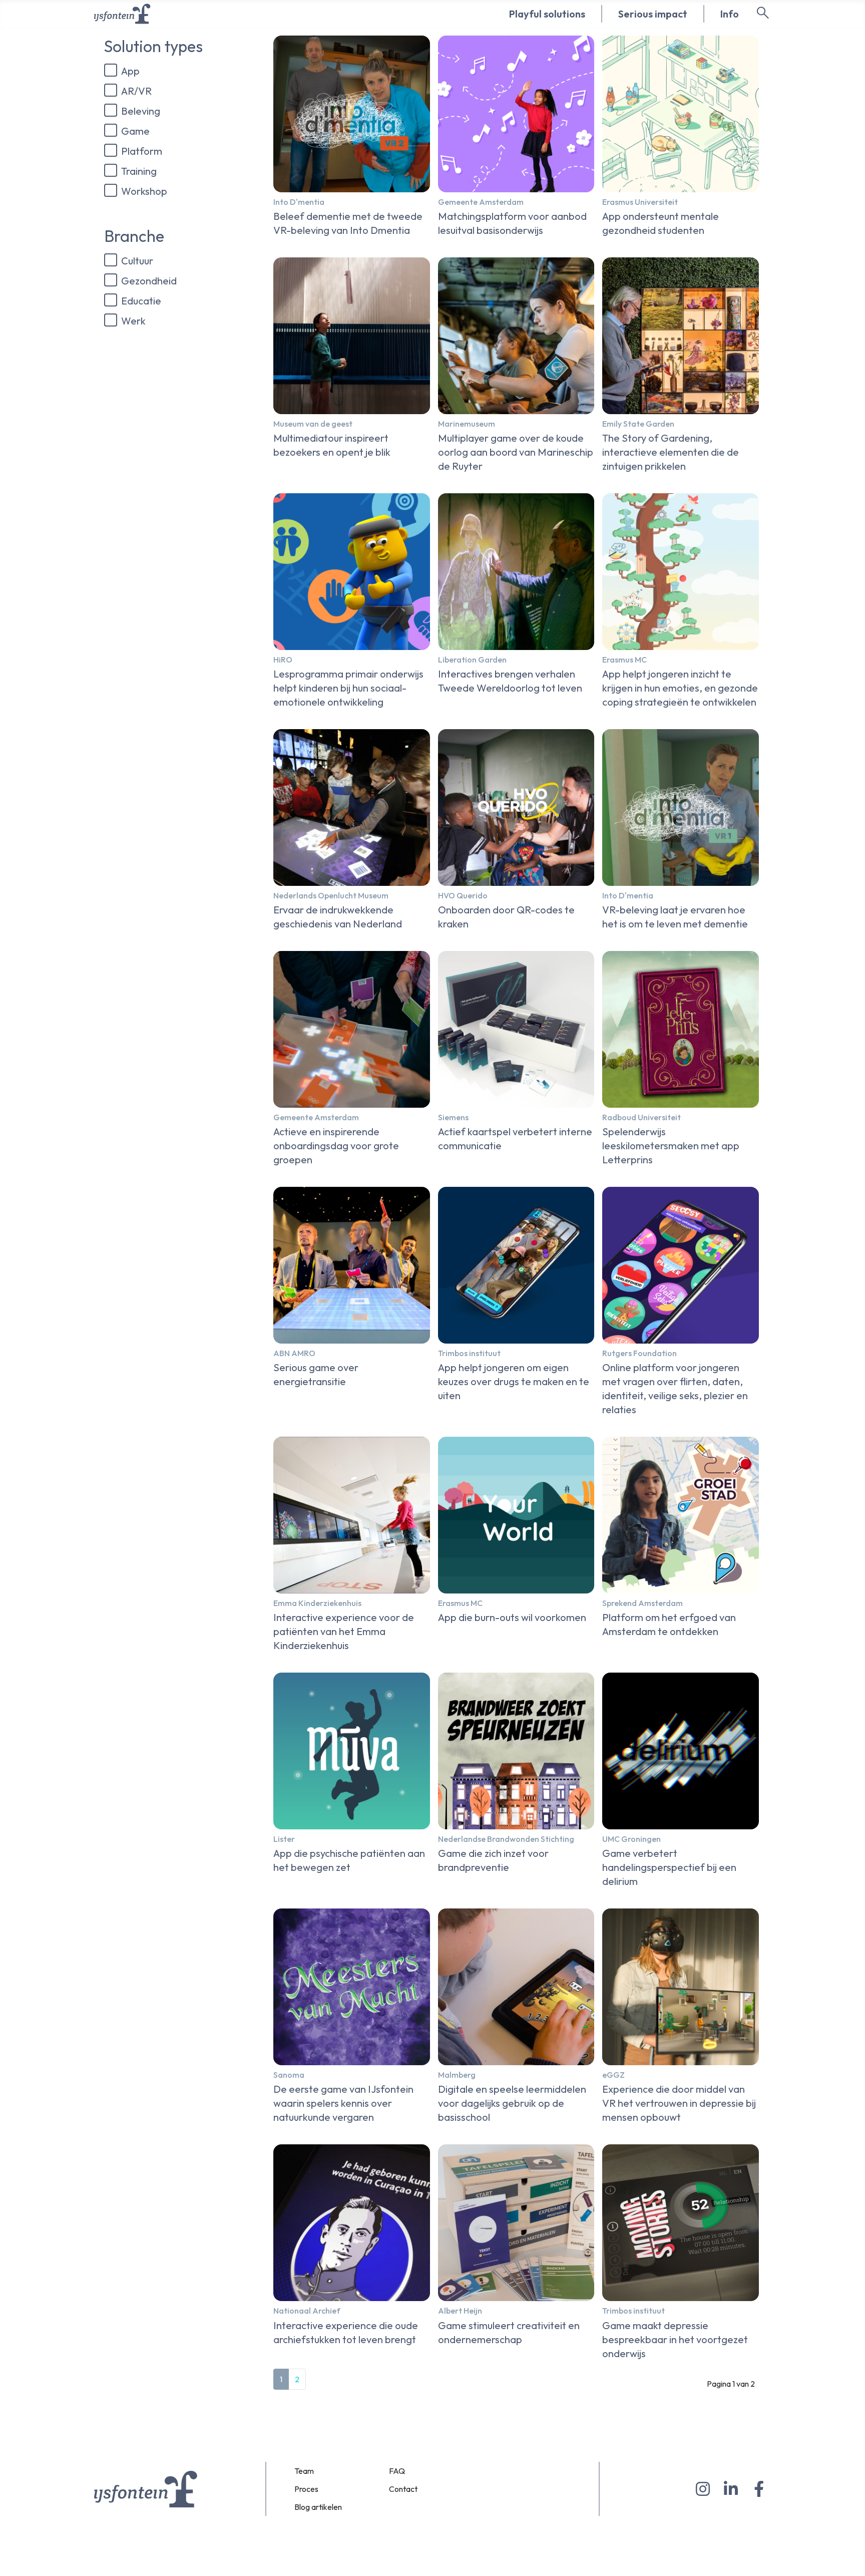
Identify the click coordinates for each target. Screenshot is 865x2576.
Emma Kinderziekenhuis (317, 1603)
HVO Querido (463, 895)
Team (304, 2471)
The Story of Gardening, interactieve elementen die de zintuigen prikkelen (671, 452)
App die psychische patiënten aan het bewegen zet (349, 1860)
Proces (306, 2489)
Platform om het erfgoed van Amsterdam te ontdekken (669, 1624)
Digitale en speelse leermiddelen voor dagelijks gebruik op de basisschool (512, 2103)
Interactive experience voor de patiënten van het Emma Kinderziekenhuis (344, 1631)
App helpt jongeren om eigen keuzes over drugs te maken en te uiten (514, 1381)
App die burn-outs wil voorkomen (512, 1617)
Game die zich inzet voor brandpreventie (493, 1860)
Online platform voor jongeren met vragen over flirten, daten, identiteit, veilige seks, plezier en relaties (675, 1388)
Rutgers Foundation (639, 1353)
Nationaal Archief (307, 2311)
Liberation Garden (472, 660)
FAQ (397, 2471)
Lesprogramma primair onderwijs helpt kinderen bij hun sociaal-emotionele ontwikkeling (348, 688)
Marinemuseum (467, 424)
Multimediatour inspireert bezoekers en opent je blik (332, 445)
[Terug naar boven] (847, 2556)
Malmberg (457, 2075)
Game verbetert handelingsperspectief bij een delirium (669, 1867)
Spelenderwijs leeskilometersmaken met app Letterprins (671, 1146)
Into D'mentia (299, 202)
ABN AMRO (294, 1353)
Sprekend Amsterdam (642, 1603)
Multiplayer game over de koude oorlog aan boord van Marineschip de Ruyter (516, 452)
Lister (284, 1839)
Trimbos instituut (469, 1353)
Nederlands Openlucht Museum (331, 895)
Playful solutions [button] (547, 14)
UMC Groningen (631, 1839)
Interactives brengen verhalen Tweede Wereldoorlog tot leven (510, 681)
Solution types (153, 46)
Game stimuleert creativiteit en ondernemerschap (509, 2332)
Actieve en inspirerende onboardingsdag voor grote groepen (336, 1146)
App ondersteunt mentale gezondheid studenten (661, 223)
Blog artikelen (318, 2507)
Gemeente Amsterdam (481, 202)
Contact (403, 2489)
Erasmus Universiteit (640, 202)
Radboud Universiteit (641, 1117)
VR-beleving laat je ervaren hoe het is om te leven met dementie (675, 917)
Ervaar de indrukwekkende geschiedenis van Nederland (338, 917)
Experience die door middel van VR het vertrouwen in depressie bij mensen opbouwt (679, 2103)
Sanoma (289, 2075)
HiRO (283, 660)
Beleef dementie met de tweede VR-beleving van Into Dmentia (348, 223)
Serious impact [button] (653, 14)
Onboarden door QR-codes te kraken (506, 917)
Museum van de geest (313, 424)
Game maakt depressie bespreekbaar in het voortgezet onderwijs (675, 2339)
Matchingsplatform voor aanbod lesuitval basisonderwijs (512, 223)
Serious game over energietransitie (316, 1374)
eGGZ (613, 2075)
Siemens (453, 1117)
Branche (134, 236)
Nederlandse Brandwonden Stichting (506, 1839)
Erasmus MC (624, 660)
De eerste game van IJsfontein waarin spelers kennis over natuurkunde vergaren (343, 2103)
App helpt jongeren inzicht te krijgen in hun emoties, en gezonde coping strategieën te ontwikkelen (680, 688)
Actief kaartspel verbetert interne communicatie (515, 1139)
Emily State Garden (638, 424)
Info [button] (730, 14)
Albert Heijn (460, 2311)
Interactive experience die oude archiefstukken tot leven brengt (346, 2332)
